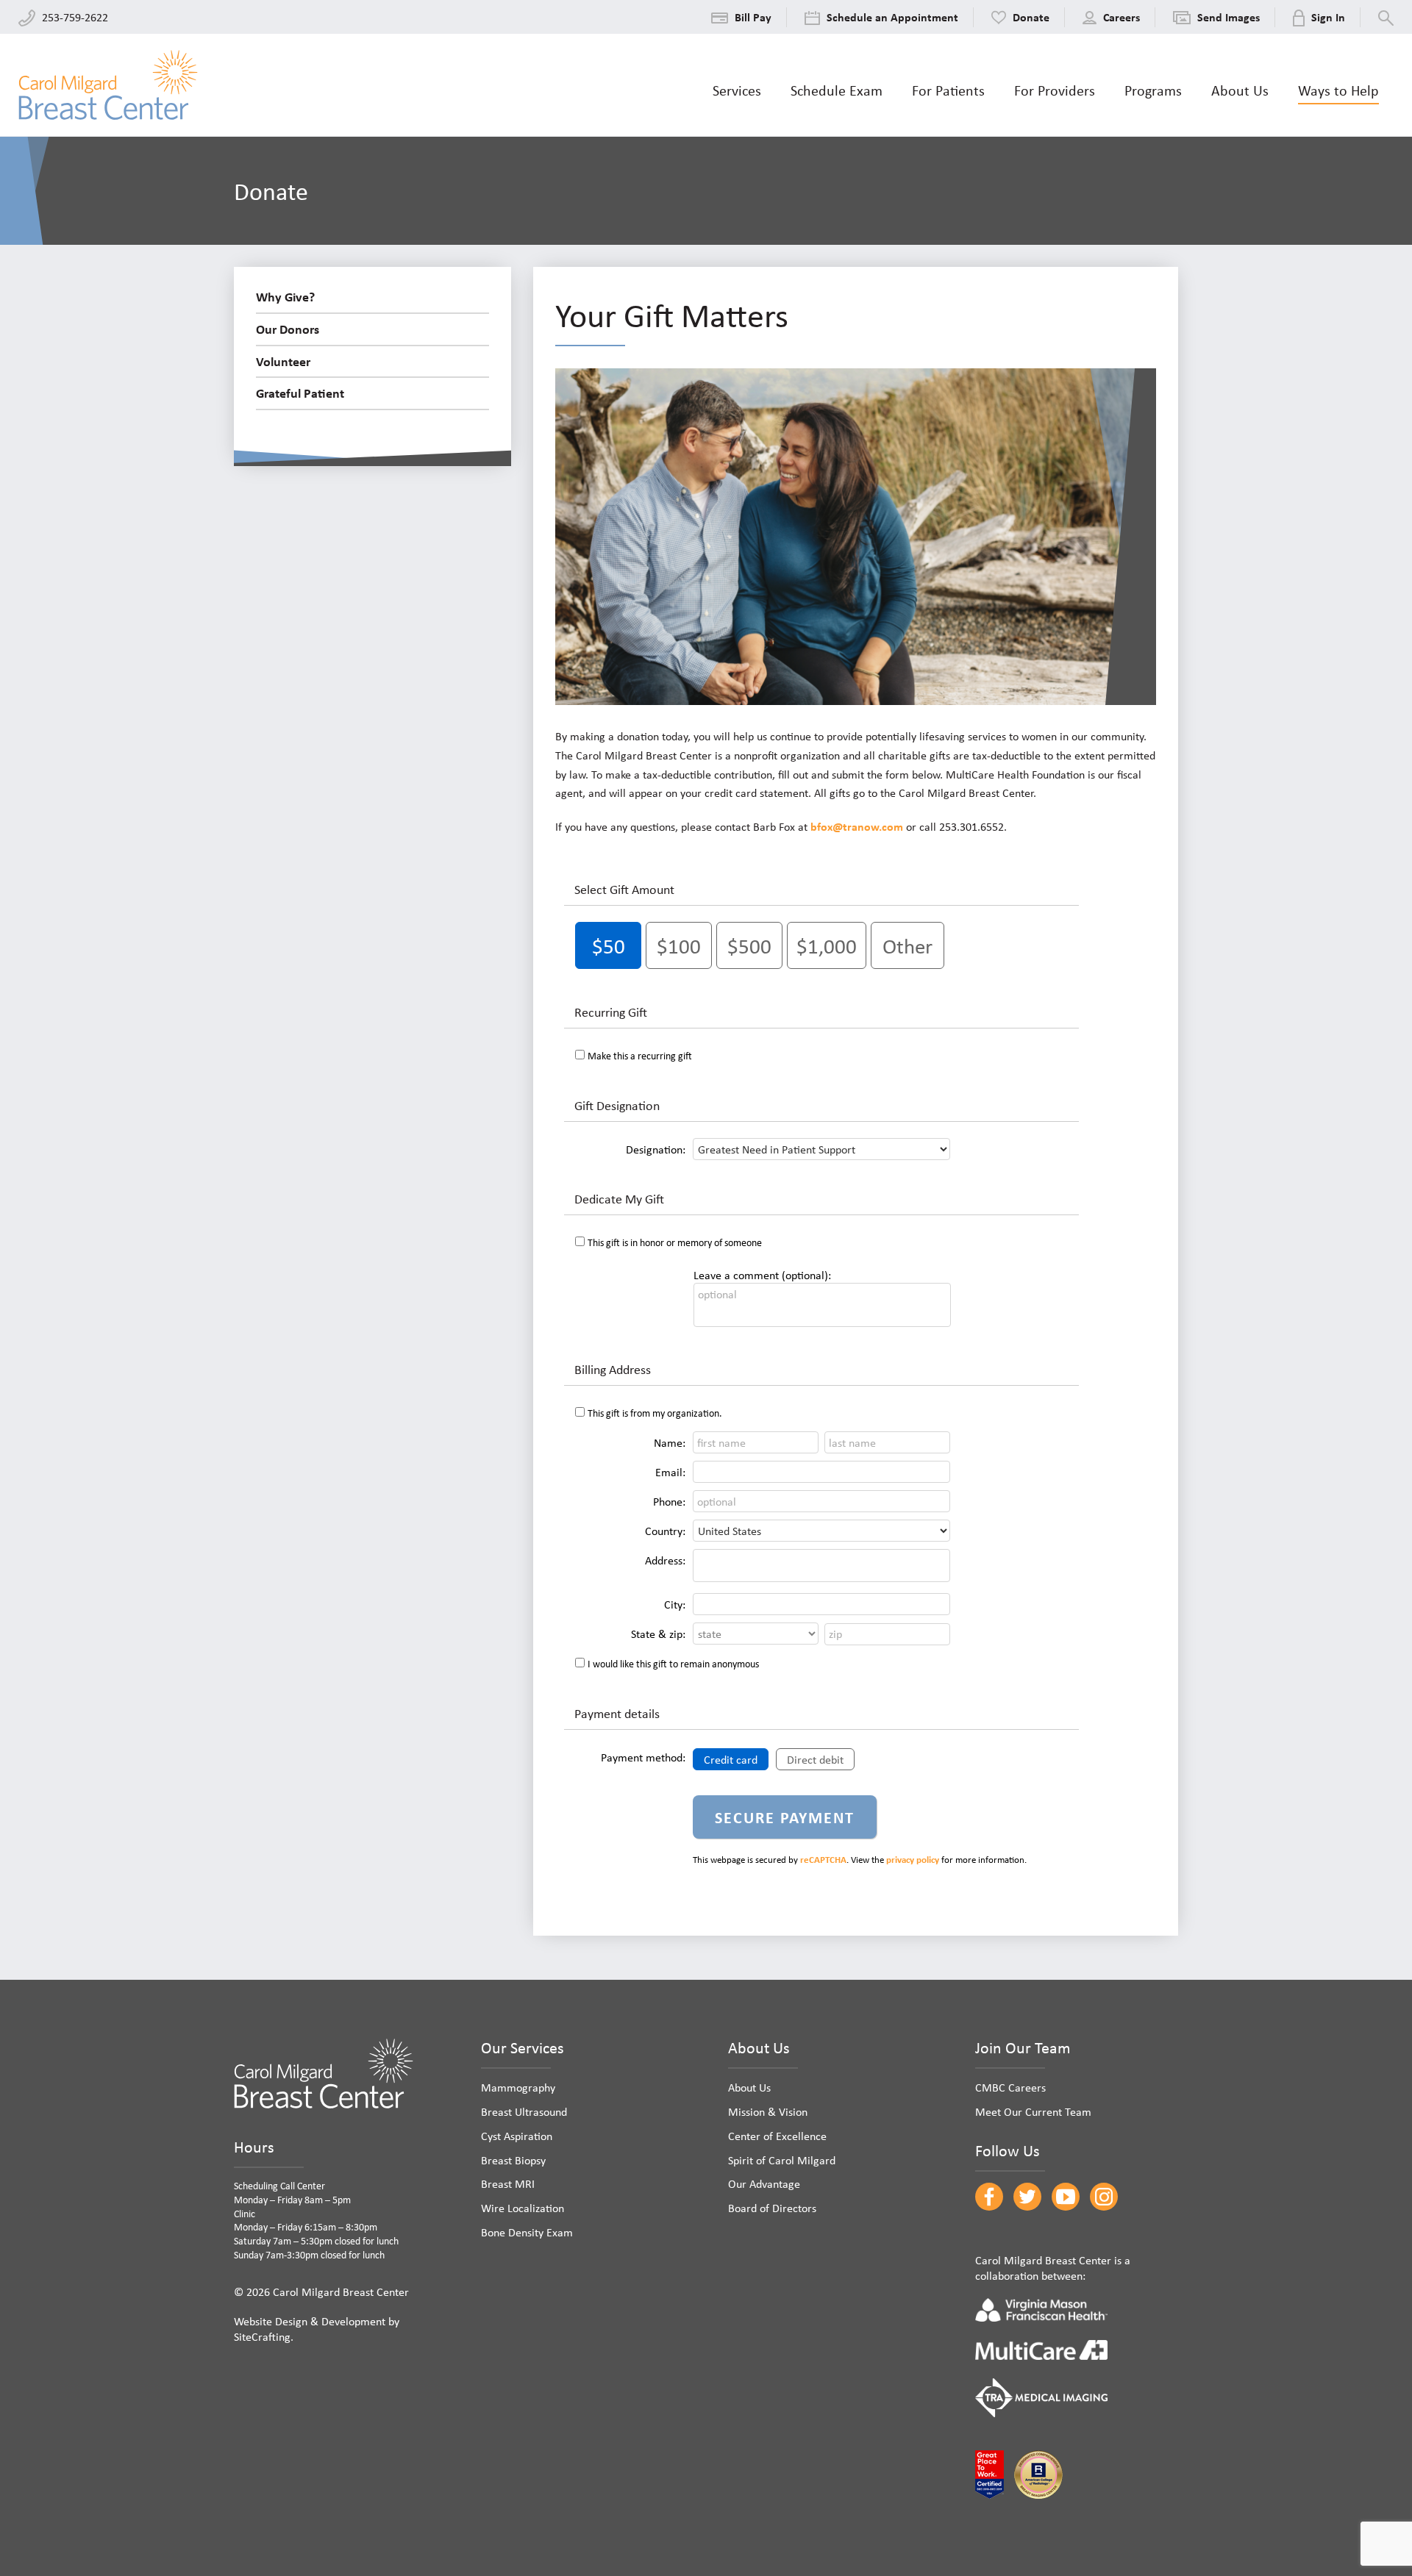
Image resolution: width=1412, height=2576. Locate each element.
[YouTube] (1066, 2197)
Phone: (669, 1501)
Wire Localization (523, 2208)
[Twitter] (1027, 2197)
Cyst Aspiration (517, 2136)
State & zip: (658, 1634)
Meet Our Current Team (1033, 2111)
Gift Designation (617, 1105)
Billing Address (613, 1369)
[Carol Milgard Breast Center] (108, 85)
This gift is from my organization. (655, 1413)
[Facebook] (989, 2197)
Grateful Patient (300, 393)
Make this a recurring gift (640, 1055)
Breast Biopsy (513, 2160)
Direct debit (815, 1759)
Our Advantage (764, 2183)
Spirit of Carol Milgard (782, 2160)
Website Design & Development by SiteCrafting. (317, 2329)
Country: (665, 1531)
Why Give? (285, 296)
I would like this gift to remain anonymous (673, 1663)
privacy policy (913, 1860)
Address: (665, 1560)
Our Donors (288, 329)
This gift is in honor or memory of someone (675, 1242)
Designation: (656, 1149)
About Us (749, 2087)
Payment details (617, 1713)
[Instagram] (1104, 2197)
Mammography (518, 2087)
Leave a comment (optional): (762, 1275)
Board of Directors (772, 2208)
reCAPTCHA (823, 1860)
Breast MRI (508, 2183)
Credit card (731, 1759)
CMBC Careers (1010, 2087)
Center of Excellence (777, 2136)
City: (675, 1604)
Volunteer (283, 361)
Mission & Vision (768, 2111)
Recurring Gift (611, 1012)
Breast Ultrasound (524, 2111)
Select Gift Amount (624, 889)
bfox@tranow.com (857, 826)
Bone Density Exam (527, 2232)
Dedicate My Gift (619, 1198)
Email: (670, 1472)
